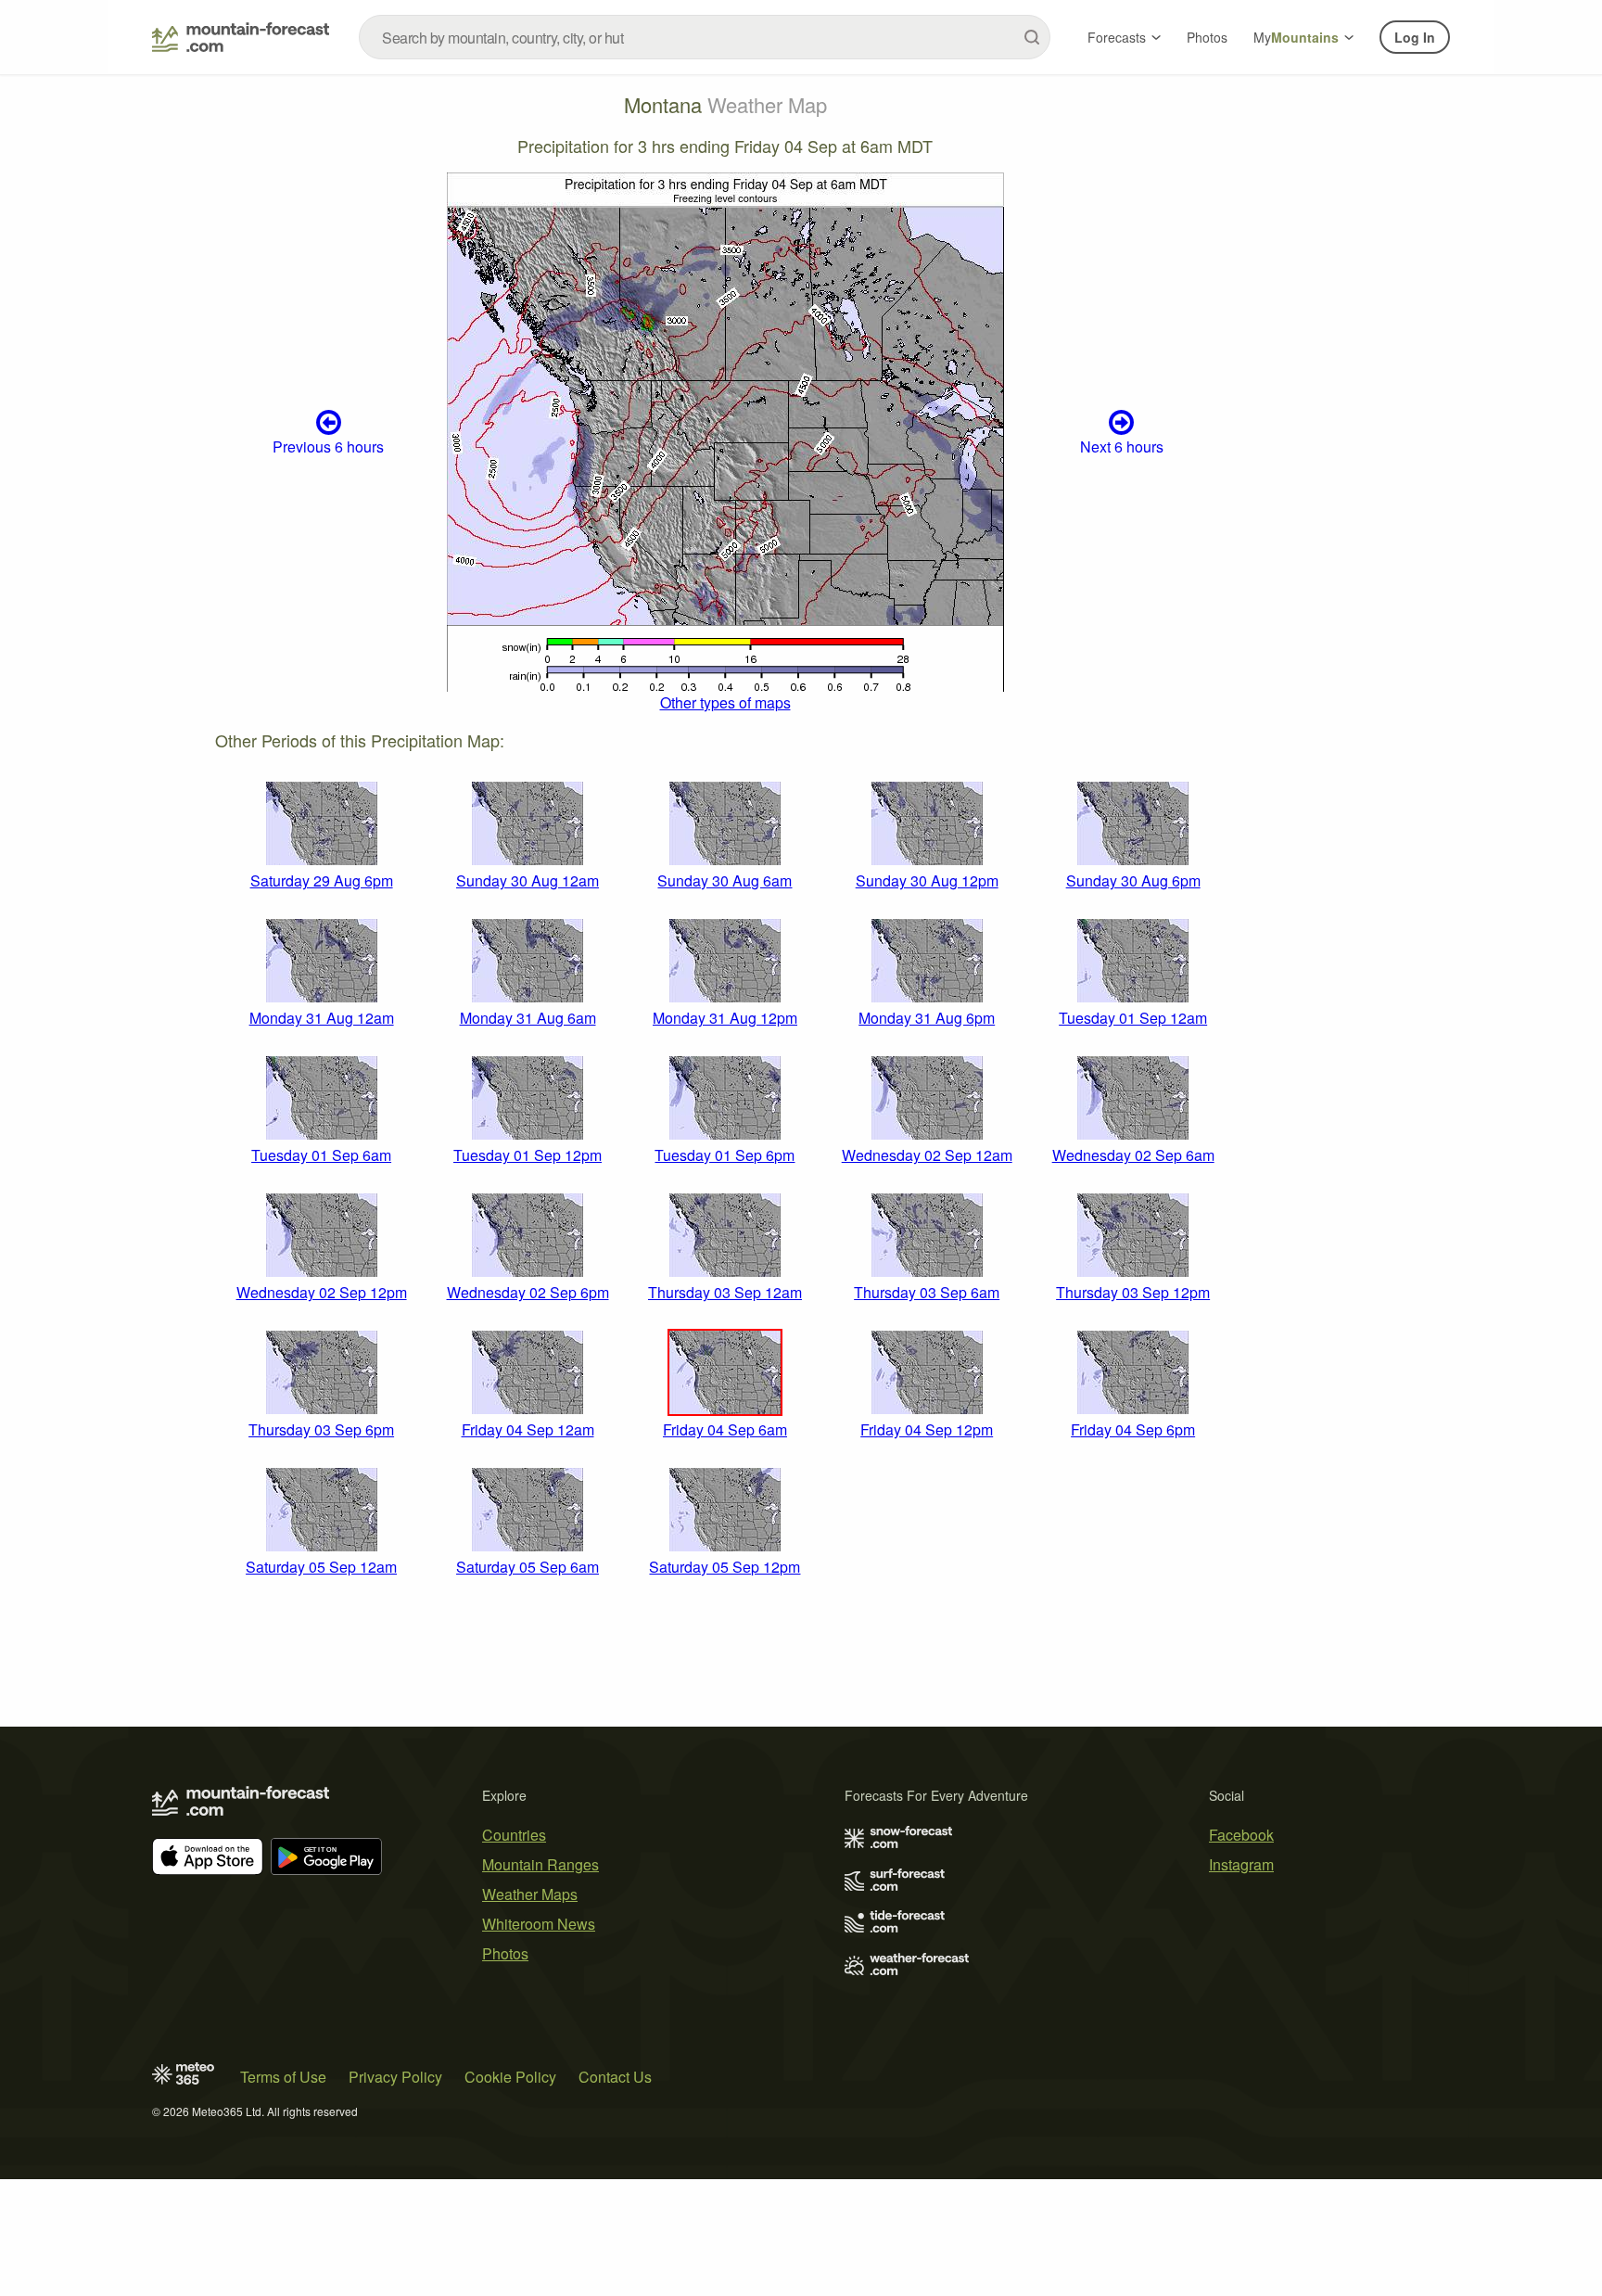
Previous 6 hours (328, 446)
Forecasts (1117, 37)
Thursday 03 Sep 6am (927, 1292)
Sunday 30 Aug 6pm (1133, 880)
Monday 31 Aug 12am (322, 1018)
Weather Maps (530, 1894)
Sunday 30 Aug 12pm (927, 880)
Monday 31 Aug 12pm (725, 1018)
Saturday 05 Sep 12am (321, 1567)
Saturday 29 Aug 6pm (322, 880)
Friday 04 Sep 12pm (927, 1429)
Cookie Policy (510, 2077)
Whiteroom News (539, 1924)
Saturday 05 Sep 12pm (725, 1567)
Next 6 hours (1122, 446)
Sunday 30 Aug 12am (528, 880)
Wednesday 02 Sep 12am (927, 1155)
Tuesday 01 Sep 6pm (725, 1155)
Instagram (1241, 1864)
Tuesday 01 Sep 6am (321, 1155)
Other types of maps (725, 702)
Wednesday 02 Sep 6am (1133, 1155)
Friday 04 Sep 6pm (1133, 1429)
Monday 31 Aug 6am (528, 1018)
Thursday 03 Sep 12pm (1133, 1292)
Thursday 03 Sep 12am (725, 1292)
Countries (514, 1835)
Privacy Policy (395, 2077)
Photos (1207, 37)
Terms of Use (283, 2077)
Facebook (1241, 1835)
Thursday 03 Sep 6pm (321, 1429)
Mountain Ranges (540, 1864)
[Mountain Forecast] (241, 37)
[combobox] (705, 37)
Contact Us (615, 2077)
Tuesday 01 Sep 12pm (528, 1155)
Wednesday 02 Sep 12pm (322, 1292)
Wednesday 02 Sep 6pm (528, 1292)
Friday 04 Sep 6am (725, 1429)
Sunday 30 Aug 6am (725, 880)
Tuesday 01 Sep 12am (1133, 1018)
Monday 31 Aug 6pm (927, 1018)
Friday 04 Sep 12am (528, 1429)
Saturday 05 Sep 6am (528, 1567)
